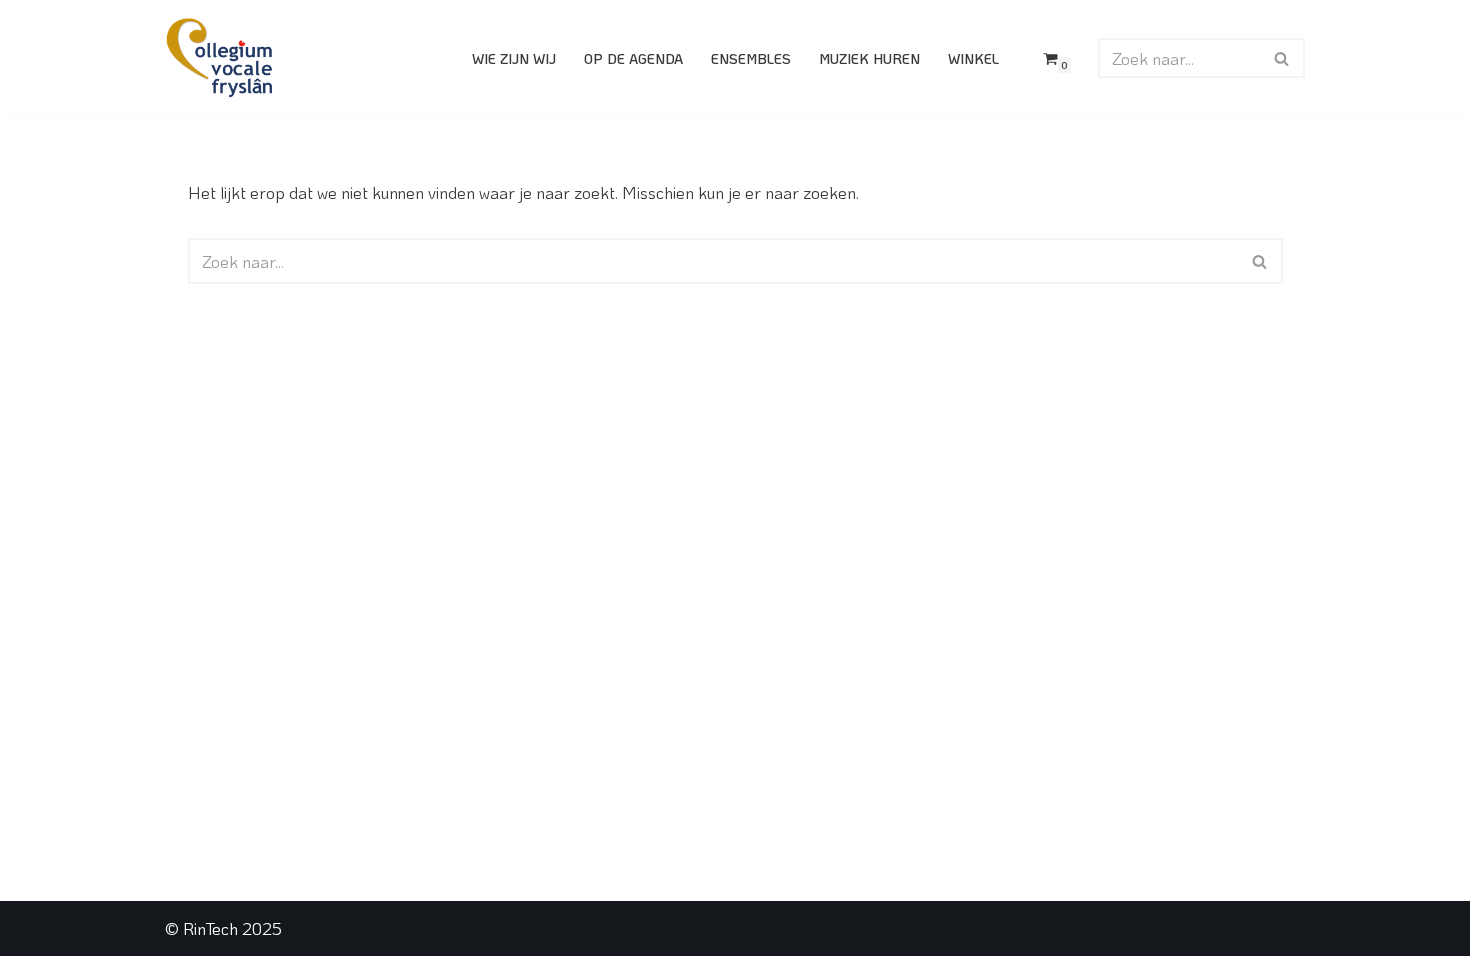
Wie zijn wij (514, 58)
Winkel (973, 58)
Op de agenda (633, 58)
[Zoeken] (1282, 58)
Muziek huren (869, 58)
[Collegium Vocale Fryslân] (220, 58)
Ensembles (751, 58)
